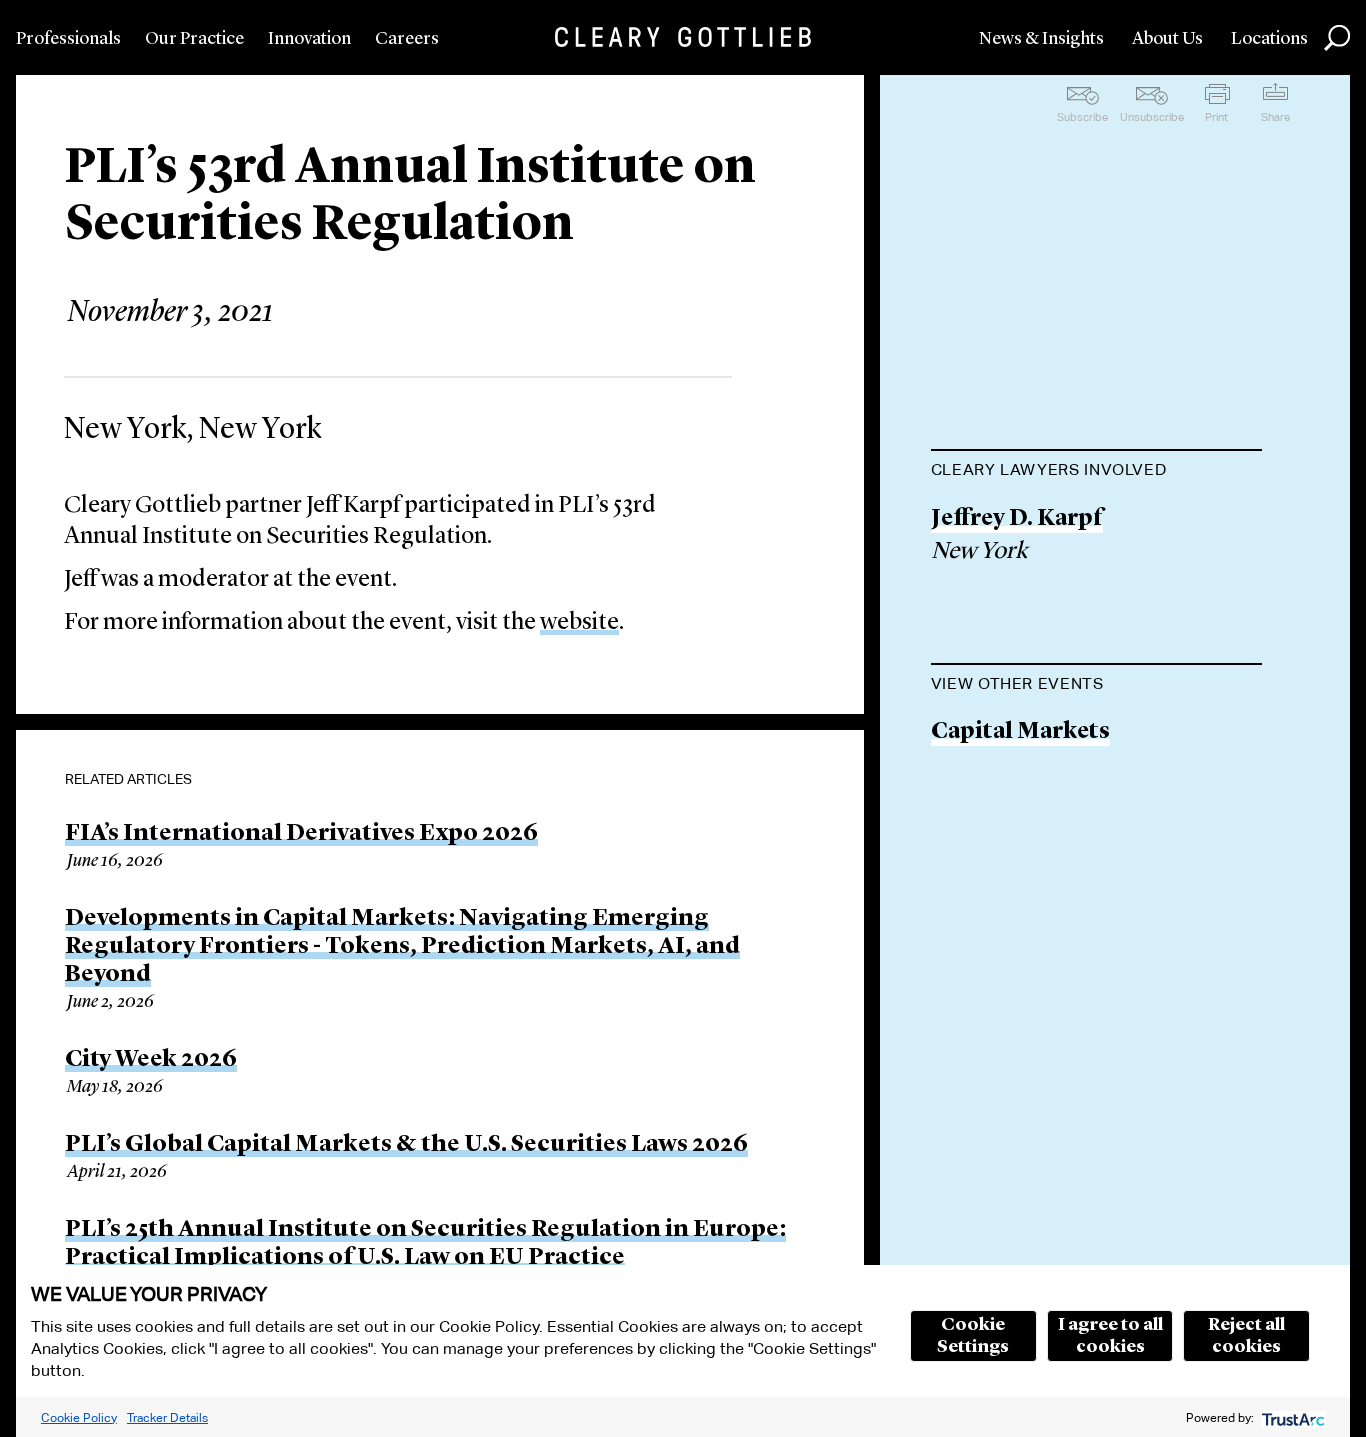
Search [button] (1337, 38)
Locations (1269, 39)
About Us (1167, 39)
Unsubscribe (1152, 117)
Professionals (68, 39)
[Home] (683, 37)
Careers (407, 39)
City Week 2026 (151, 1060)
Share (1275, 117)
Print (1216, 117)
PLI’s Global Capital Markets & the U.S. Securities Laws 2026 (406, 1145)
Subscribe (1082, 117)
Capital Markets (1020, 732)
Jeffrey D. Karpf (1017, 519)
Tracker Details (167, 1417)
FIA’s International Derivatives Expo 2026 (301, 834)
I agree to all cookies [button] (1110, 1336)
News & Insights (1041, 39)
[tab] (1096, 472)
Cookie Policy (79, 1417)
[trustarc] (1291, 1417)
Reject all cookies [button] (1246, 1336)
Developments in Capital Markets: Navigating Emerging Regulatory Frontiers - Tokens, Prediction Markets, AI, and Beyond (402, 947)
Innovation (309, 39)
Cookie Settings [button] (973, 1336)
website (579, 623)
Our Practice (194, 39)
